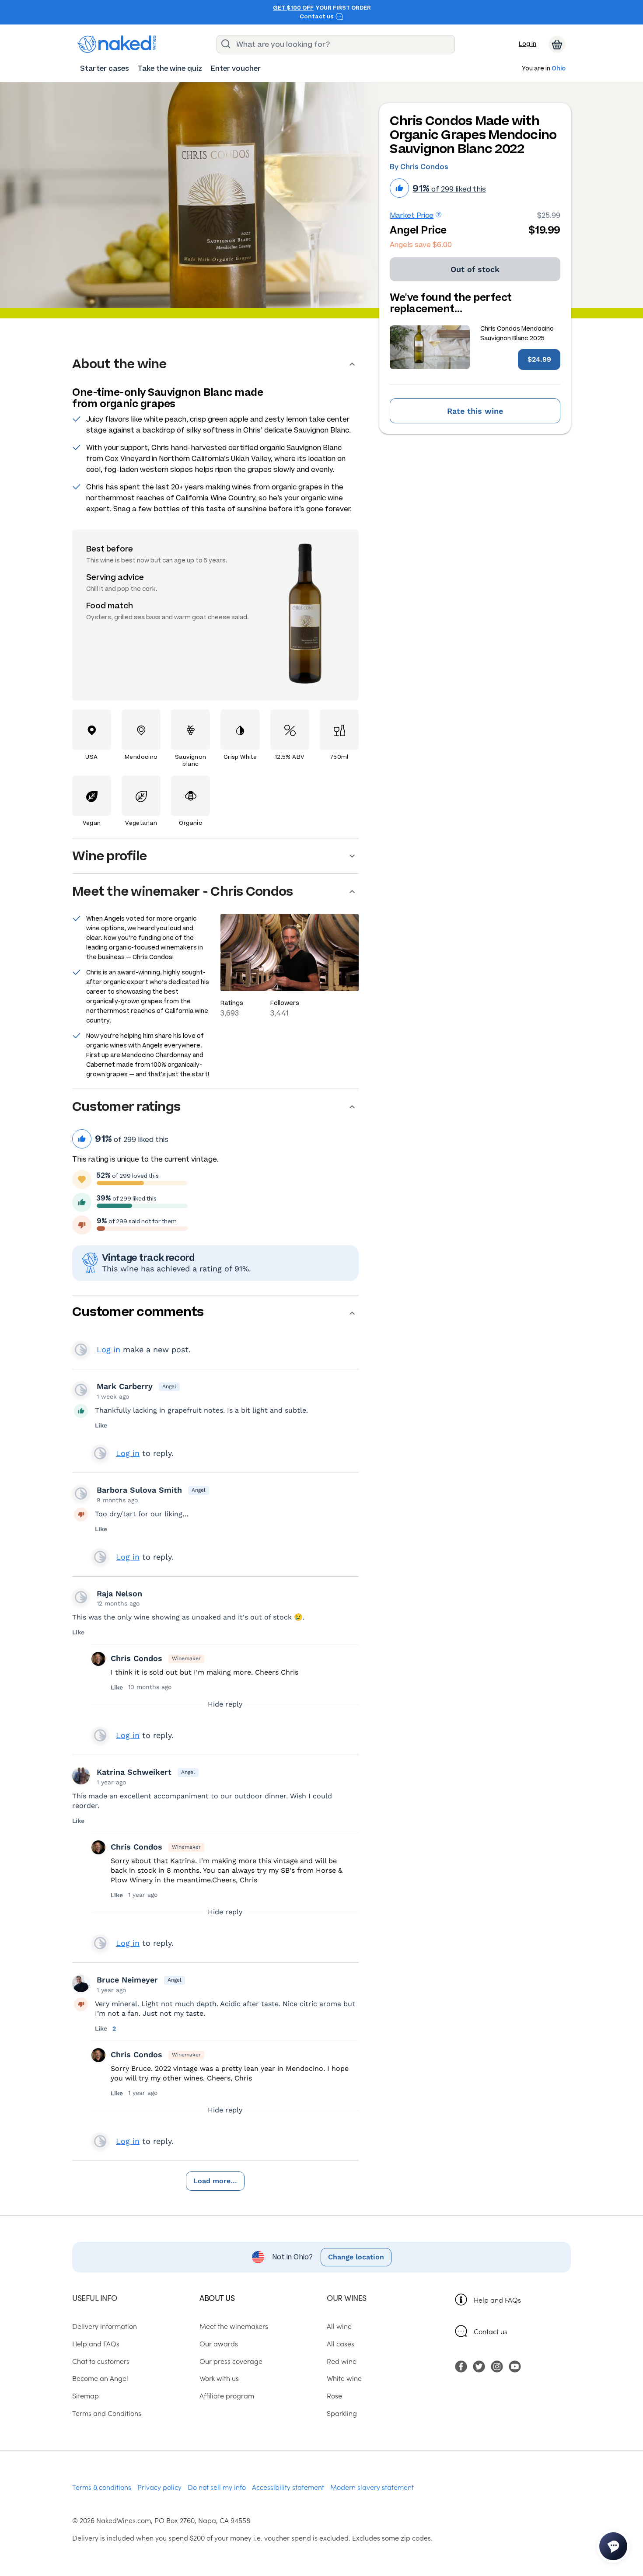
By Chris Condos (419, 167)
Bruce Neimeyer (127, 1980)
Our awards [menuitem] (219, 2343)
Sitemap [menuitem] (86, 2395)
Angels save (421, 245)
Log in (528, 44)
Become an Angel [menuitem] (100, 2378)
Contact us (317, 17)
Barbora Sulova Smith (139, 1490)
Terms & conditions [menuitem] (102, 2487)
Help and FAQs (497, 2300)
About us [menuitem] (217, 2298)
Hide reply (225, 1704)
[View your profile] (81, 1390)
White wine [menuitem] (344, 2378)
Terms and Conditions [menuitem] (107, 2413)
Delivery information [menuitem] (105, 2326)
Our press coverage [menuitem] (231, 2361)
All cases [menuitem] (341, 2343)
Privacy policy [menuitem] (159, 2487)
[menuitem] (105, 68)
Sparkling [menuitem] (342, 2413)
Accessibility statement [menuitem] (288, 2487)
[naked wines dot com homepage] (117, 44)
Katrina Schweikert (134, 1772)
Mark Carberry (125, 1386)
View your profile (81, 1350)
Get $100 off (293, 8)
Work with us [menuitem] (219, 2378)
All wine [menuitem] (339, 2326)
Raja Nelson (119, 1593)
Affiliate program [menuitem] (227, 2395)
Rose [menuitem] (334, 2395)
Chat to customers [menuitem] (101, 2361)
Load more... (215, 2181)
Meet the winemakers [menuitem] (234, 2326)
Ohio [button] (559, 69)
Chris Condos (136, 1658)
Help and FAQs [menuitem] (96, 2343)
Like (101, 1425)
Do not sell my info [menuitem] (217, 2487)
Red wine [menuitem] (342, 2361)
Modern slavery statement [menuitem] (372, 2487)
